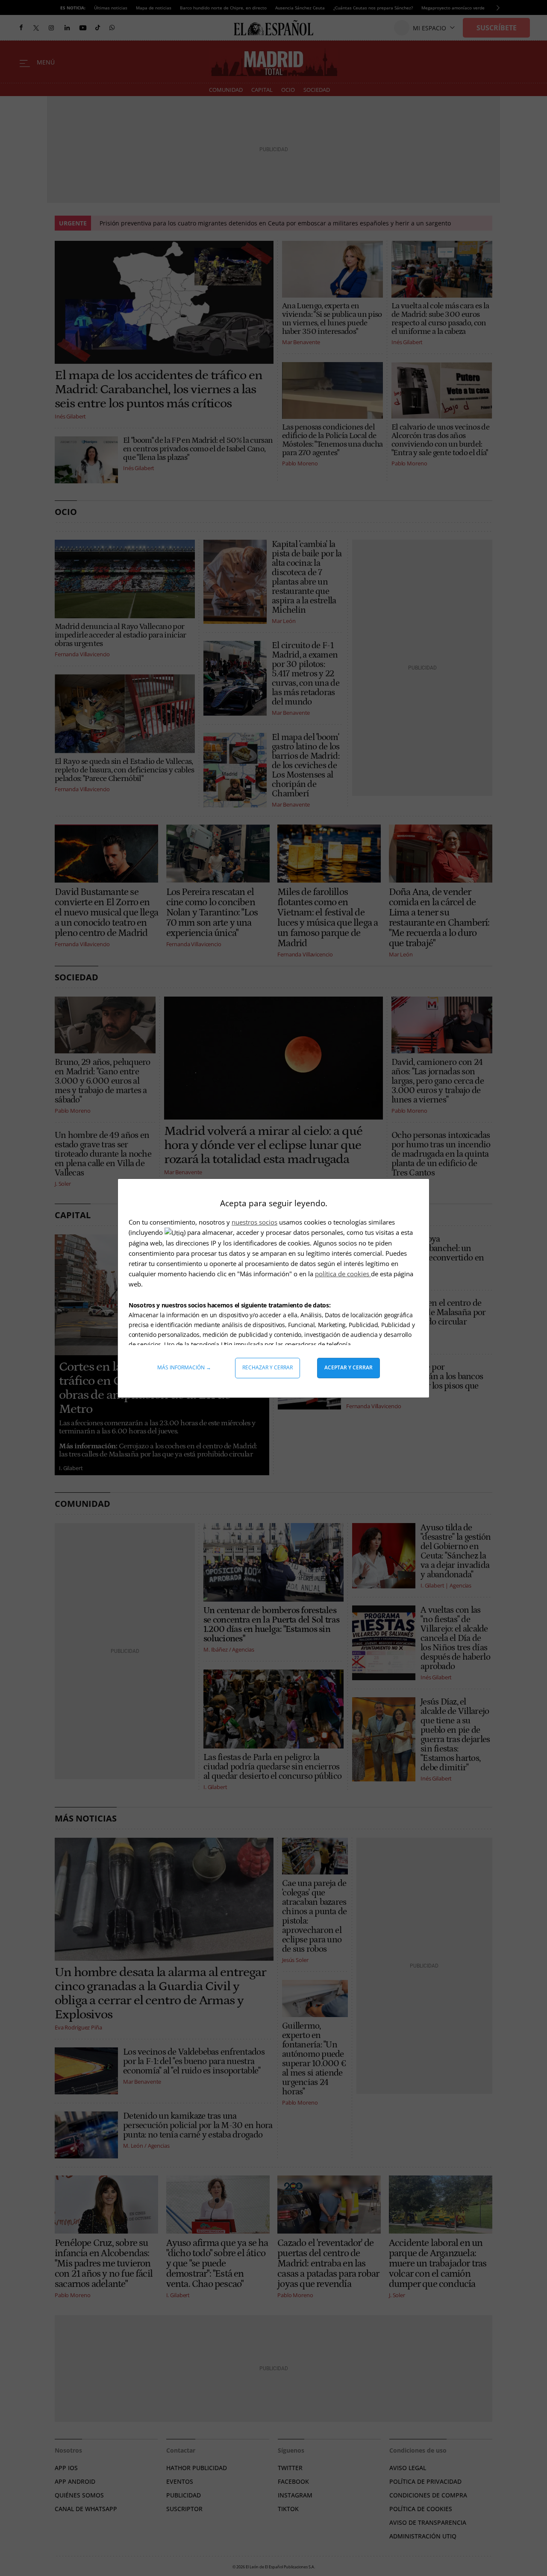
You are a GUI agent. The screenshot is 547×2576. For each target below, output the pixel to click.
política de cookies (343, 1274)
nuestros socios (254, 1222)
